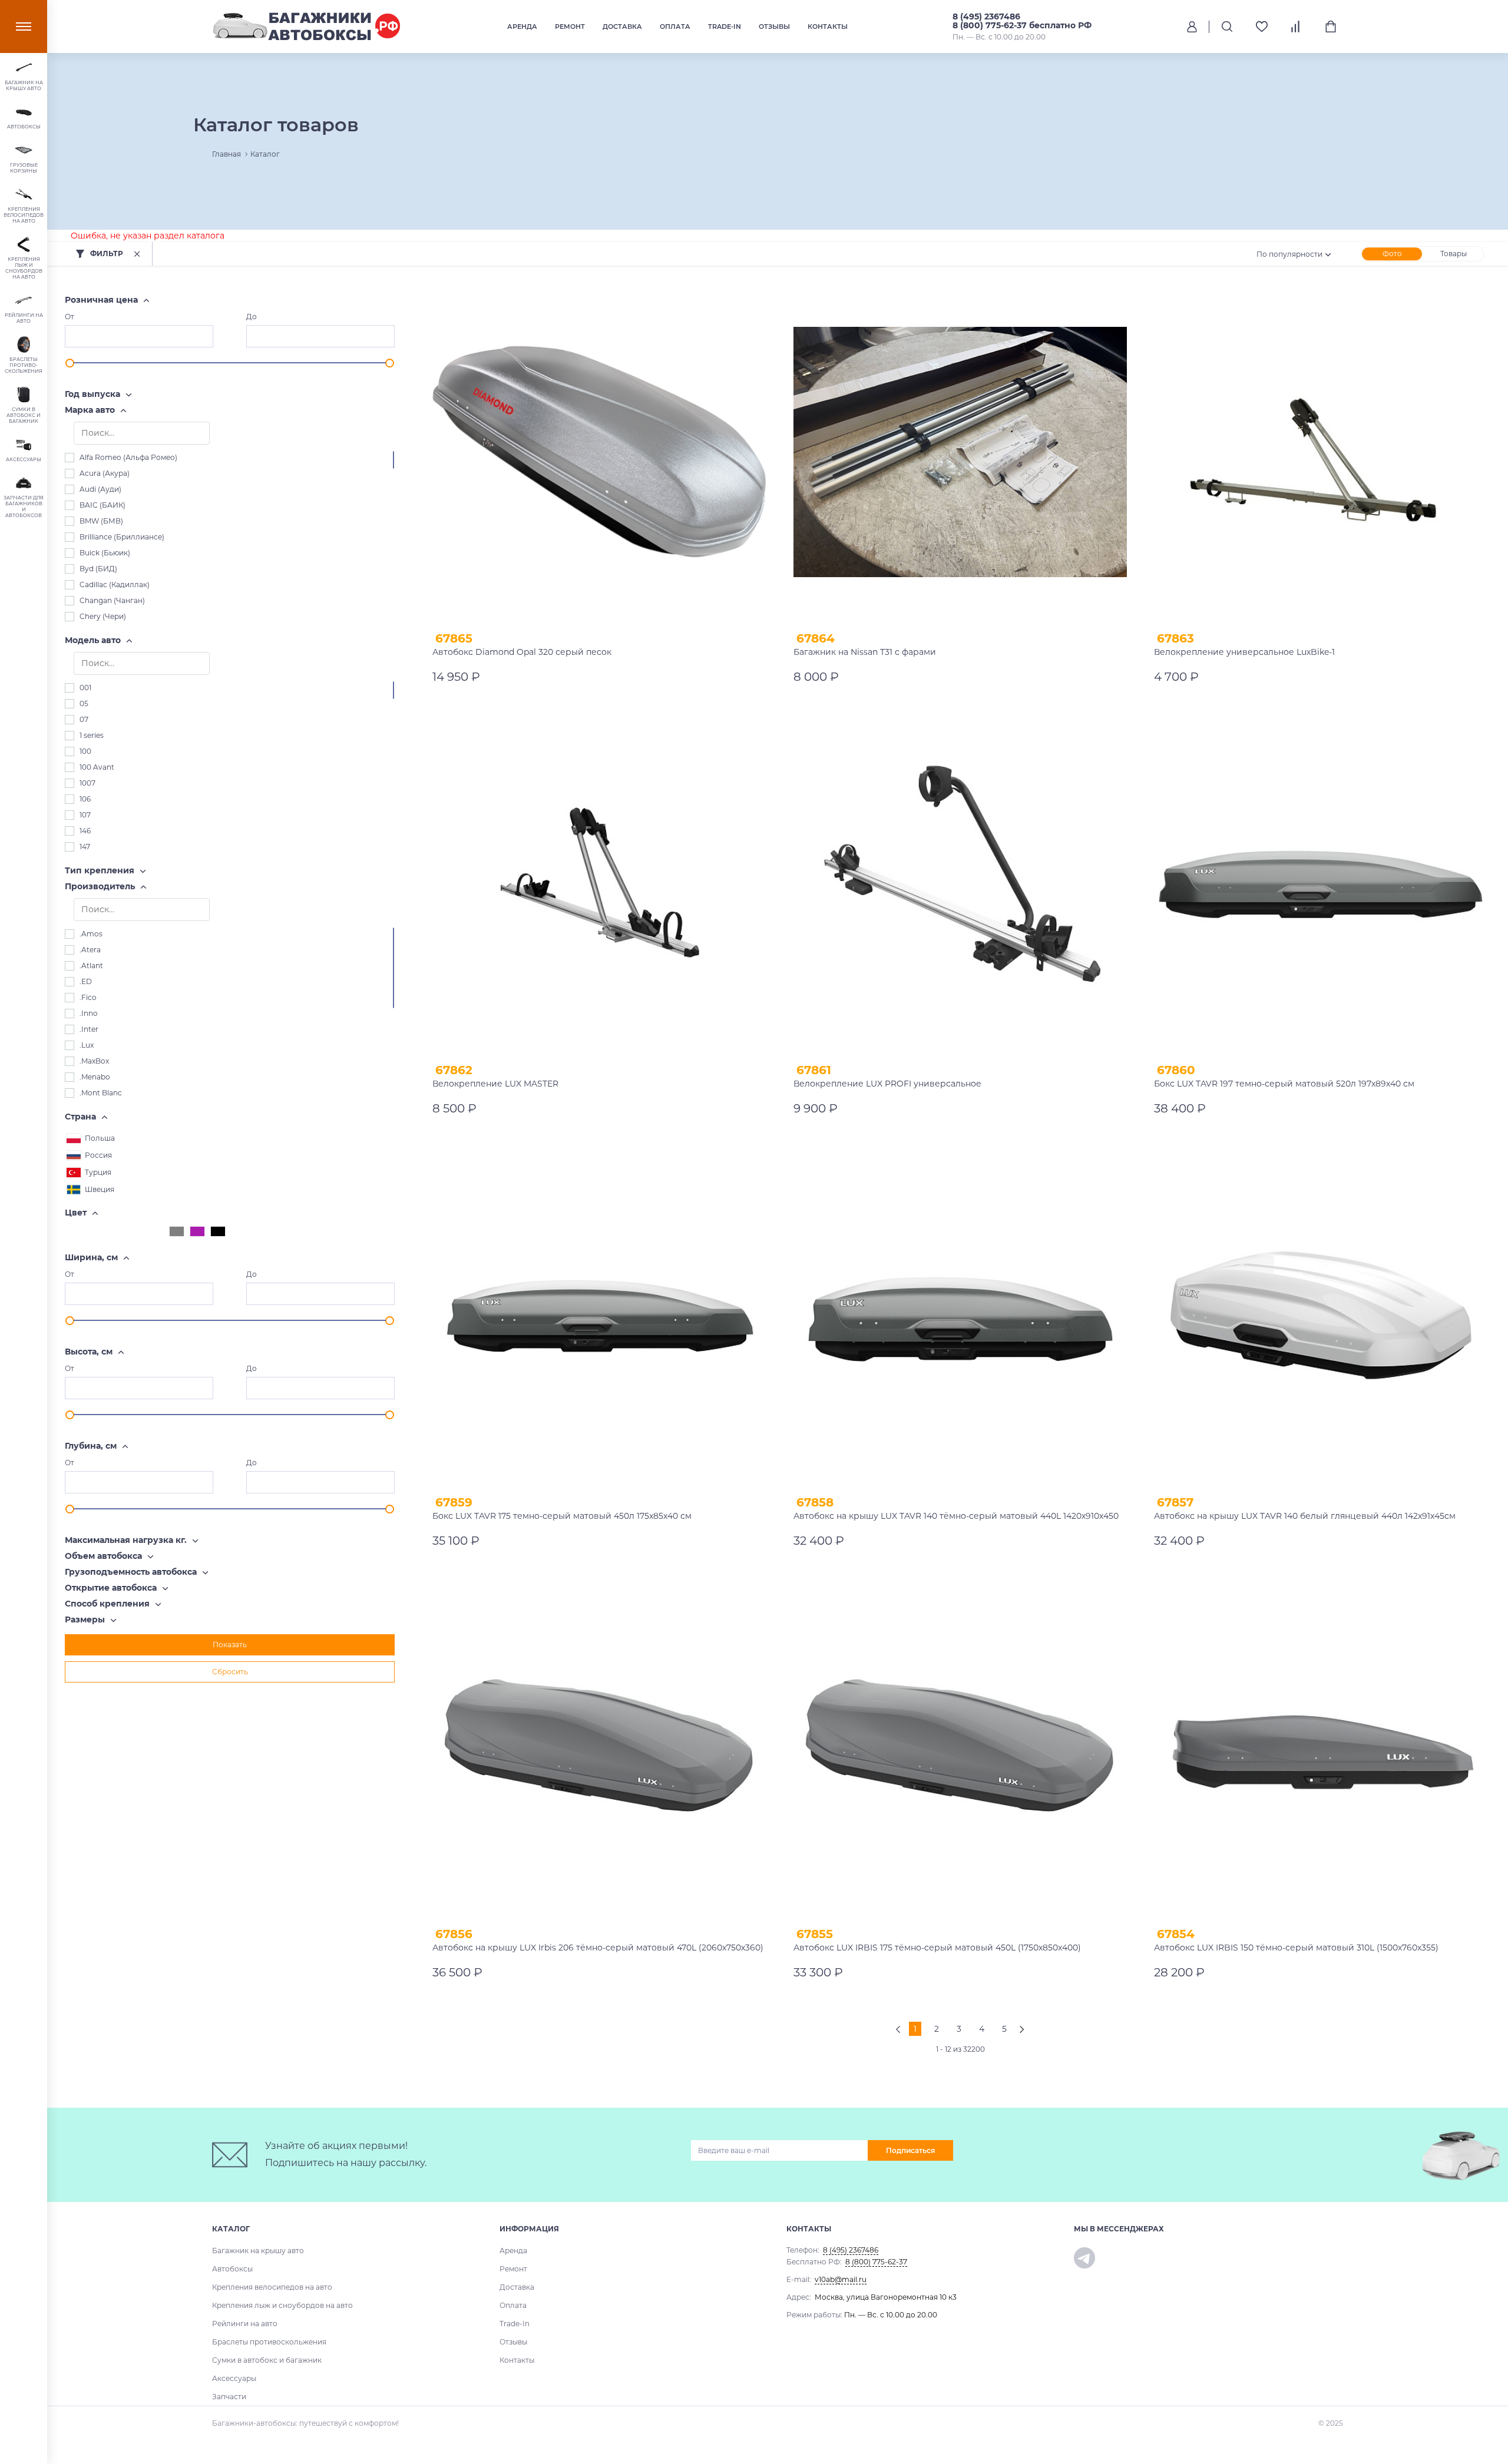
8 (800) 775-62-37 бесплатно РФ (1022, 25)
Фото (1392, 254)
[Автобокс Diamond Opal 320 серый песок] (599, 452)
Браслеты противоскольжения (269, 2342)
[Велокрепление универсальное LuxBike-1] (1321, 452)
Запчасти (229, 2397)
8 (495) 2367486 (986, 16)
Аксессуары (234, 2378)
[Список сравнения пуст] (1296, 27)
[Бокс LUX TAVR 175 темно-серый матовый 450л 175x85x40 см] (599, 1316)
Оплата (675, 27)
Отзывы (774, 27)
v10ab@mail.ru (841, 2279)
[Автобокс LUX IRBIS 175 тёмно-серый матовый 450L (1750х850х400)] (960, 1748)
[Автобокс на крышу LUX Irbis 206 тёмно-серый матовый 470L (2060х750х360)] (599, 1748)
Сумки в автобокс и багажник (267, 2360)
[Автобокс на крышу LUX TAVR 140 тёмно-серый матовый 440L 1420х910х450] (960, 1316)
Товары (1454, 254)
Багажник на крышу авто (258, 2251)
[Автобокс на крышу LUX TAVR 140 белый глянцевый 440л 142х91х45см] (1321, 1316)
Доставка (622, 27)
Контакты (828, 27)
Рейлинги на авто (245, 2324)
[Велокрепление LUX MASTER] (599, 884)
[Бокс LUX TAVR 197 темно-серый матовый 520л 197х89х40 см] (1321, 884)
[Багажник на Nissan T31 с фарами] (960, 452)
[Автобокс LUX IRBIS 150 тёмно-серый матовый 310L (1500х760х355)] (1321, 1748)
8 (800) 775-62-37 (876, 2262)
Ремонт (570, 27)
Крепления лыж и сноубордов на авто (282, 2305)
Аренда (522, 27)
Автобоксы (232, 2269)
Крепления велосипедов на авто (272, 2287)
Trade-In (725, 27)
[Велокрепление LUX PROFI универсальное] (960, 884)
